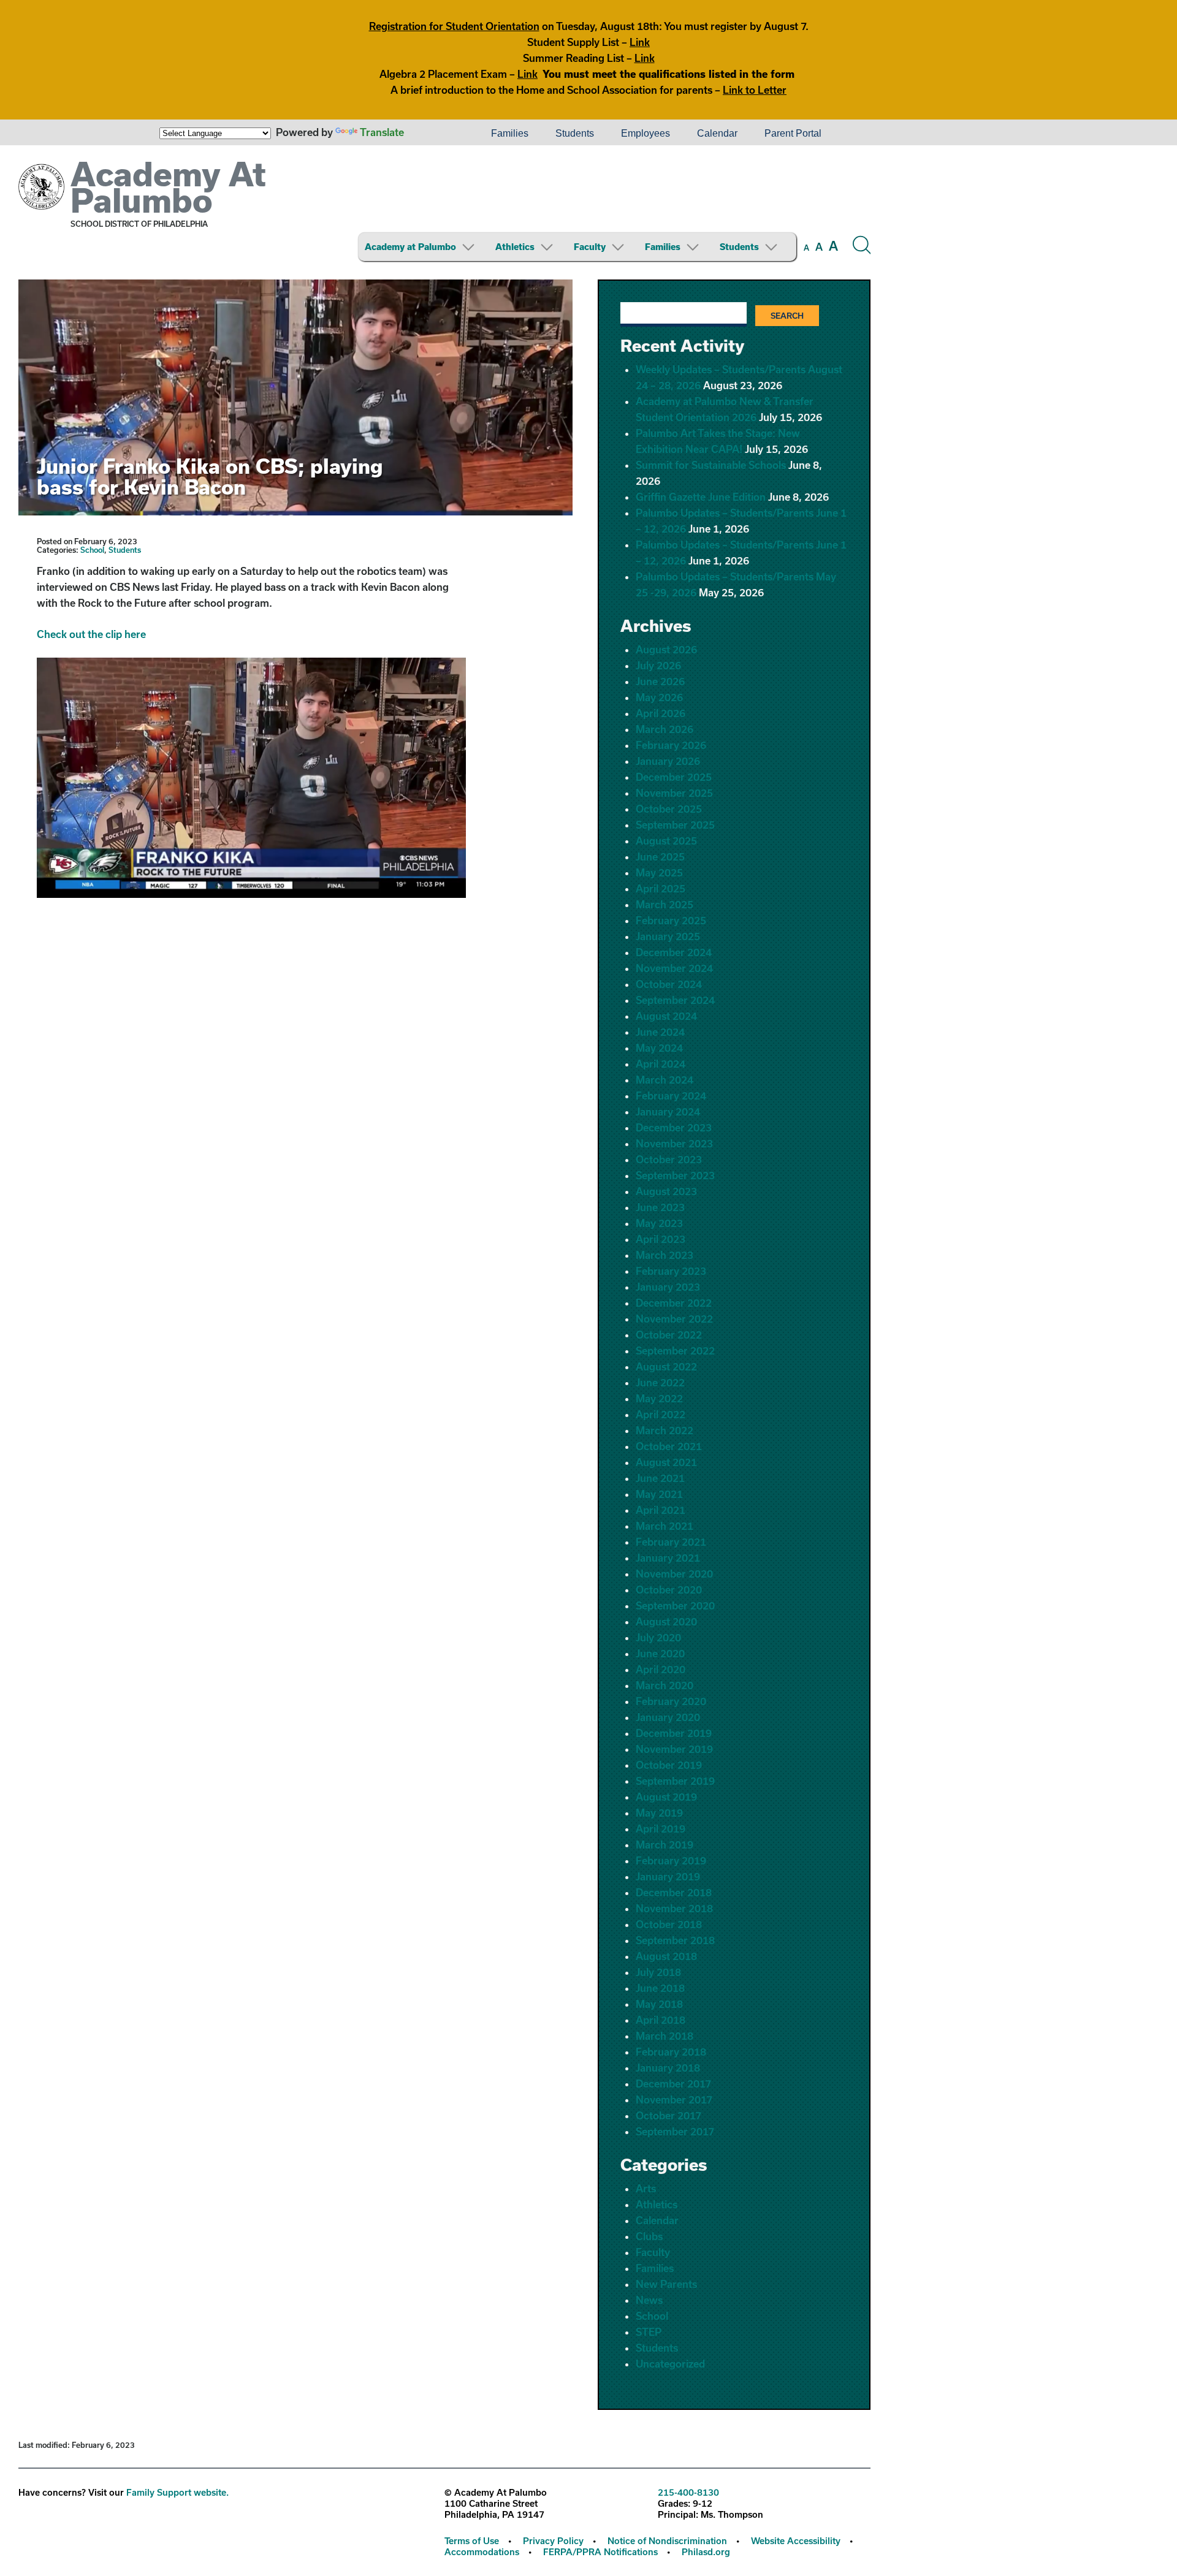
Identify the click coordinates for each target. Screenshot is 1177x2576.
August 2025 (666, 841)
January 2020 (668, 1717)
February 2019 (671, 1860)
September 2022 (675, 1351)
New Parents (666, 2284)
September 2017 (675, 2131)
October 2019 (669, 1765)
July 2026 (658, 665)
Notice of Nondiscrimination (667, 2541)
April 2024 (661, 1064)
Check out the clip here (91, 634)
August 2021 (666, 1462)
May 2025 (659, 872)
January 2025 (668, 936)
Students (575, 133)
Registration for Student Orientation (454, 26)
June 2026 (660, 681)
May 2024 (659, 1048)
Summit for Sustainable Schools (711, 465)
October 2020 (669, 1590)
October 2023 (669, 1159)
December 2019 (674, 1733)
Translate (382, 132)
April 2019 (661, 1829)
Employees (646, 133)
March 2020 (665, 1685)
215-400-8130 (688, 2492)
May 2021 (659, 1494)
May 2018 (659, 2004)
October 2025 (669, 809)
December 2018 (674, 1892)
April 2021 (661, 1510)
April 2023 (661, 1239)
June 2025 (660, 857)
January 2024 (668, 1111)
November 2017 (674, 2099)
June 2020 (660, 1653)
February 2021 (671, 1542)
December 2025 (674, 777)
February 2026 (671, 745)
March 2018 (665, 2036)
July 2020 (658, 1637)
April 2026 (661, 713)
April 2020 (661, 1669)
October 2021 (669, 1446)
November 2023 (674, 1143)
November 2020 (674, 1574)
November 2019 (674, 1749)
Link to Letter (755, 90)
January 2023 (668, 1287)
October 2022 (669, 1335)
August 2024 (666, 1016)
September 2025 (675, 825)
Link (640, 42)
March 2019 (665, 1845)
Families (510, 133)
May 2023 (659, 1223)
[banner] (444, 212)
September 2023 (675, 1175)
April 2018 (661, 2020)
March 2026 (665, 729)
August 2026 (666, 649)
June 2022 (660, 1382)
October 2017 (668, 2115)
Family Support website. (177, 2492)
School (92, 550)
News (649, 2300)
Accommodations (482, 2552)
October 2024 (669, 984)
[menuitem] (436, 134)
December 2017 (673, 2084)
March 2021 (665, 1526)
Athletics (515, 247)
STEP (649, 2332)
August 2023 (666, 1191)
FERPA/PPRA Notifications (600, 2552)
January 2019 (668, 1876)
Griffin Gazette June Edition (701, 497)
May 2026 (659, 697)
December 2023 (674, 1127)
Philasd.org (706, 2552)
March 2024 (665, 1080)
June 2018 (660, 1988)
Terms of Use (472, 2541)
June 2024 (660, 1032)
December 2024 (674, 952)
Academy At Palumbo (168, 187)
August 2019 (666, 1797)
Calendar (717, 133)
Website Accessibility (796, 2541)
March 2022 (665, 1430)
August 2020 (666, 1621)
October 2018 (669, 1924)
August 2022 (666, 1366)
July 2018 (658, 1972)
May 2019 (659, 1813)
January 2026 (668, 761)
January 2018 (668, 2068)
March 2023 (665, 1255)
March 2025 (665, 904)
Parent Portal (793, 133)
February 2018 (671, 2052)
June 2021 (660, 1478)
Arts (646, 2188)
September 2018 (675, 1940)
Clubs (649, 2236)
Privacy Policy (553, 2541)
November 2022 (674, 1319)
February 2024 (671, 1096)
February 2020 (671, 1701)
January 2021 (668, 1558)
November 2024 (674, 968)
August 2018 (666, 1956)
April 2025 (661, 888)
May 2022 (659, 1398)
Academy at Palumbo (410, 247)
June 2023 (660, 1207)
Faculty (590, 247)
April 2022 (661, 1414)
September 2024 (675, 1000)
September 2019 (675, 1781)
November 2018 (674, 1908)
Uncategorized (670, 2364)
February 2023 (671, 1271)
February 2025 (671, 920)
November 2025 (674, 793)
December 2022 (674, 1303)
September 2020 (675, 1605)
